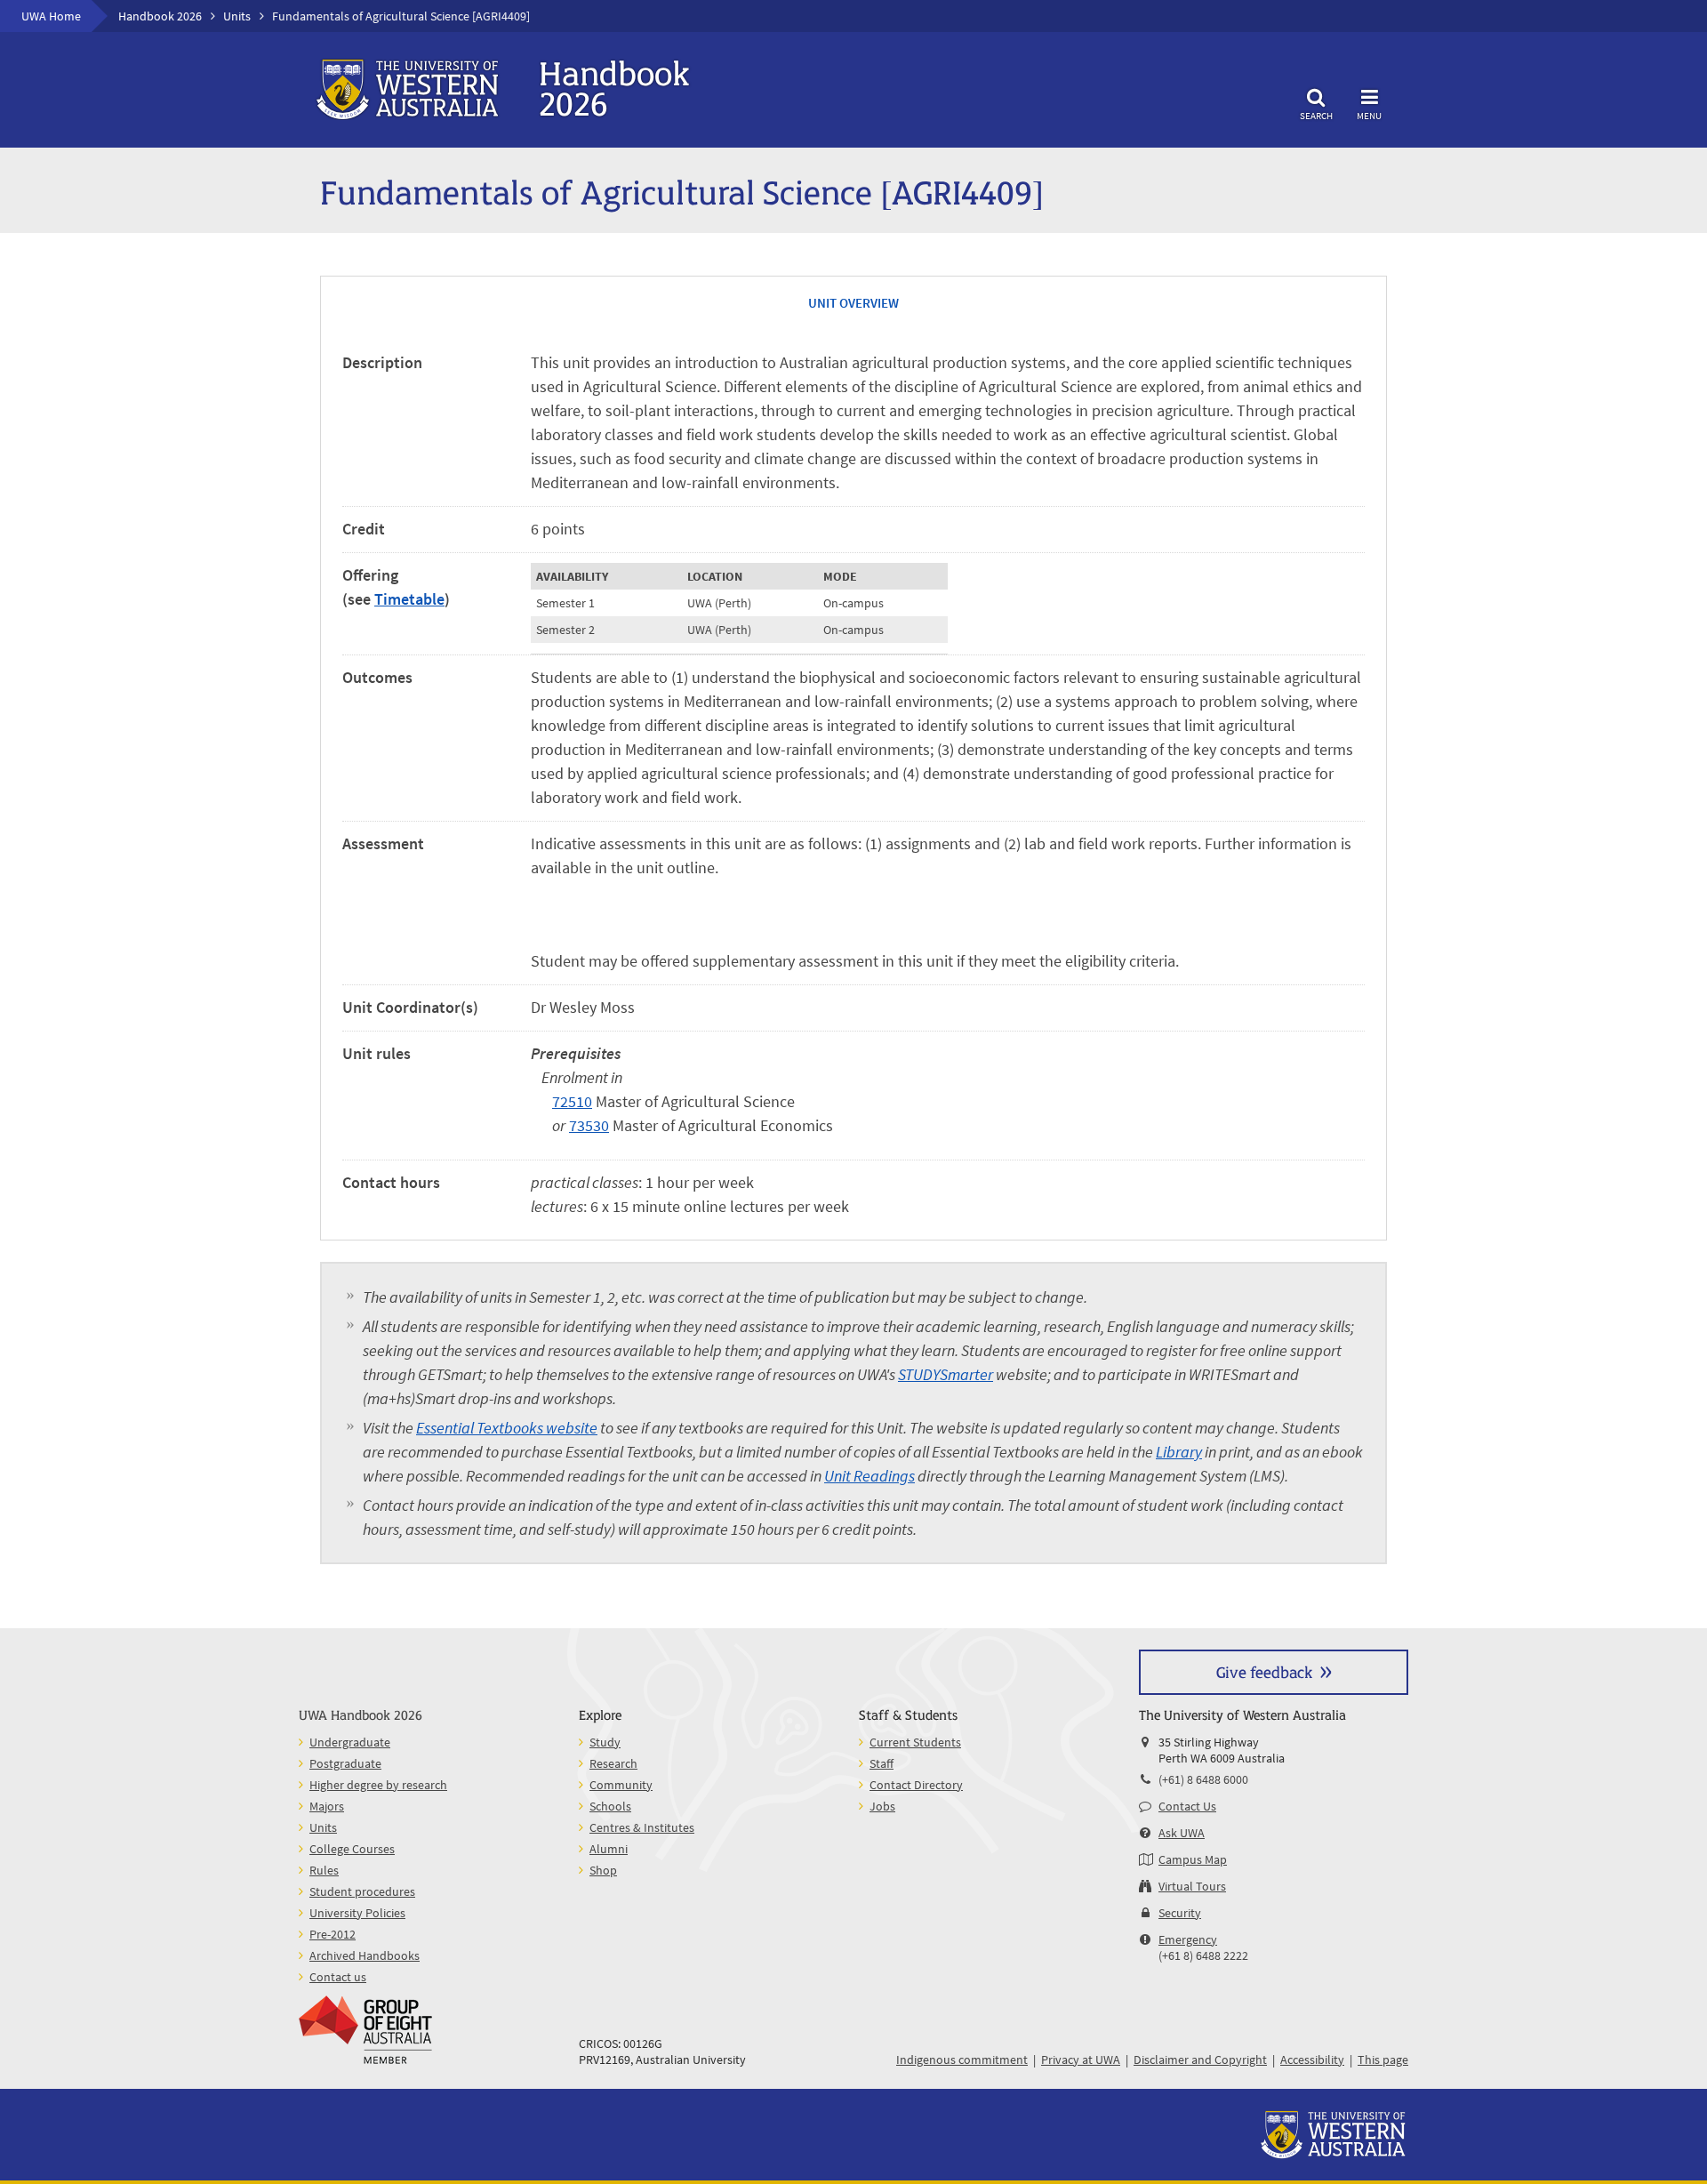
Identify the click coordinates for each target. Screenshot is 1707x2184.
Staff (882, 1763)
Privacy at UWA (1081, 2060)
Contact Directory (916, 1785)
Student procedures (362, 1891)
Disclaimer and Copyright (1200, 2060)
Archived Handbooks (365, 1955)
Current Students (915, 1742)
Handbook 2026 (160, 16)
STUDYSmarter (946, 1374)
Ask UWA (1182, 1833)
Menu (1369, 115)
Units (237, 16)
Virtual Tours (1192, 1886)
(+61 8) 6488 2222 (1203, 1955)
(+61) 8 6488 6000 (1203, 1779)
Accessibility (1312, 2060)
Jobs (882, 1806)
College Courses (352, 1849)
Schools (610, 1806)
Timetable (409, 599)
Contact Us (1187, 1806)
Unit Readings (870, 1476)
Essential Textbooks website (507, 1428)
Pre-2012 (333, 1934)
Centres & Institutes (642, 1827)
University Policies (357, 1913)
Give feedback (1264, 1671)
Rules (324, 1870)
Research (613, 1763)
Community (621, 1785)
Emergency (1188, 1939)
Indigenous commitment (962, 2060)
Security (1180, 1913)
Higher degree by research (378, 1785)
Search (1316, 115)
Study (605, 1742)
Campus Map (1193, 1859)
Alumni (609, 1849)
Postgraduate (345, 1763)
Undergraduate (350, 1742)
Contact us (338, 1977)
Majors (327, 1806)
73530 (589, 1125)
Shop (603, 1870)
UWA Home (51, 16)
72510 (572, 1101)
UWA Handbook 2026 (361, 1714)
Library (1179, 1452)
